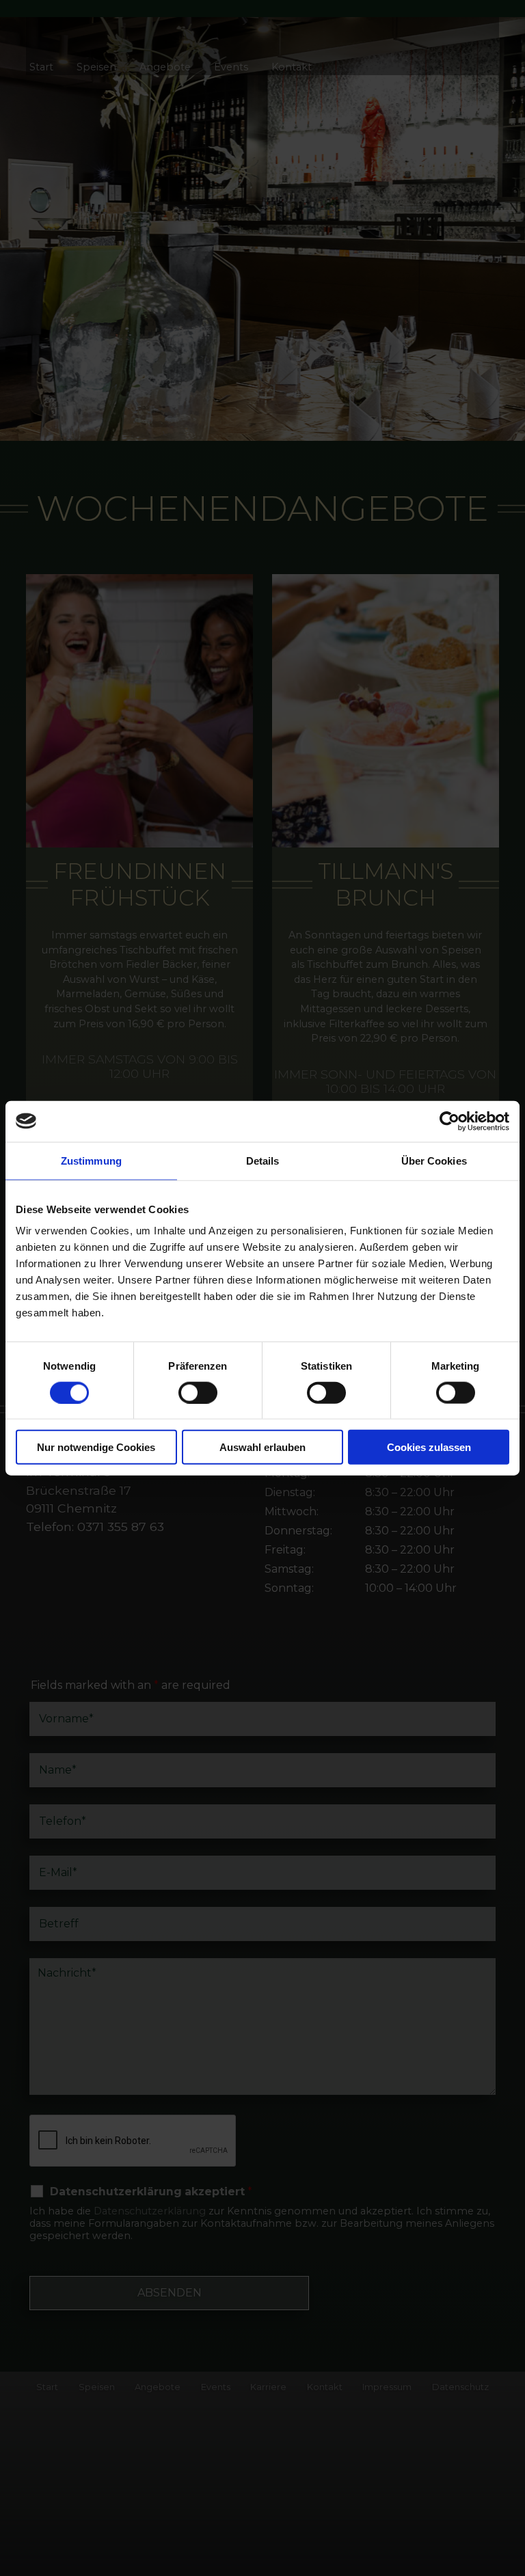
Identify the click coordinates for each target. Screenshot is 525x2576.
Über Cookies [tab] (434, 1160)
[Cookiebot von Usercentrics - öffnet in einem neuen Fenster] (449, 1121)
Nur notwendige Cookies (96, 1447)
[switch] (198, 1392)
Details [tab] (263, 1160)
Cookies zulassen (429, 1447)
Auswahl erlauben (262, 1447)
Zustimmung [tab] (91, 1160)
